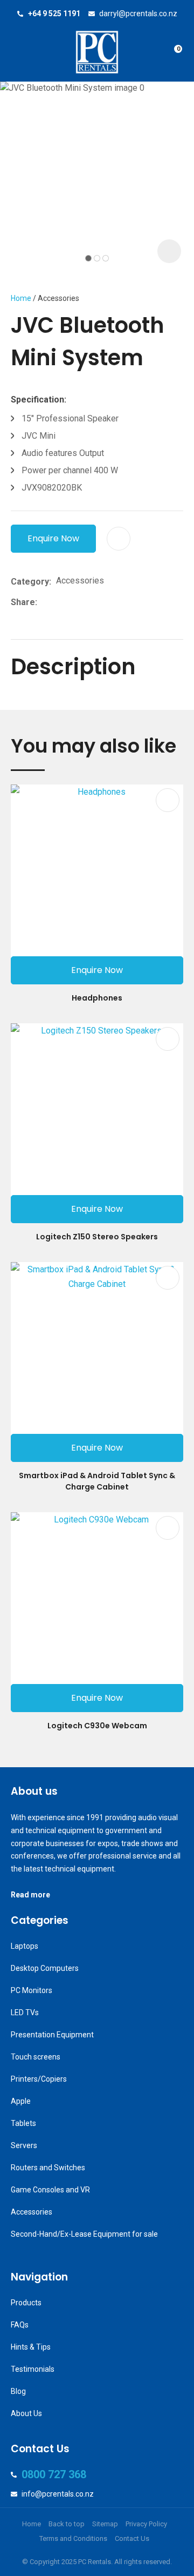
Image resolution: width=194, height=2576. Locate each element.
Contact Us (132, 2538)
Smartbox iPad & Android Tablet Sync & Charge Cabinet (97, 1481)
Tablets (23, 2123)
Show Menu (17, 52)
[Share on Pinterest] (92, 602)
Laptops (25, 1946)
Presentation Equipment (52, 2035)
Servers (24, 2145)
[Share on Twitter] (58, 602)
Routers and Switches (48, 2168)
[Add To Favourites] (119, 539)
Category (30, 582)
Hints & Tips (31, 2347)
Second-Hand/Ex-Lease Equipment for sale (84, 2234)
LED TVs (25, 2013)
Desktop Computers (45, 1968)
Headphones (97, 998)
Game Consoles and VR (50, 2190)
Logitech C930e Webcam (97, 1726)
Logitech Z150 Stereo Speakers (97, 1237)
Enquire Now (53, 538)
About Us (26, 2413)
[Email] (75, 602)
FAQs (20, 2325)
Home (21, 298)
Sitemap (105, 2524)
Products (26, 2303)
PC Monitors (32, 1990)
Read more (30, 1895)
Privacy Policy (146, 2524)
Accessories (58, 298)
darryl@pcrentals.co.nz (138, 14)
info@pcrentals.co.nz (58, 2494)
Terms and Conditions (73, 2538)
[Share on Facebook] (44, 602)
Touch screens (36, 2057)
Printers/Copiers (39, 2079)
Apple (21, 2101)
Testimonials (33, 2369)
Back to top (67, 2524)
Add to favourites (168, 800)
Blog (18, 2391)
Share (23, 602)
